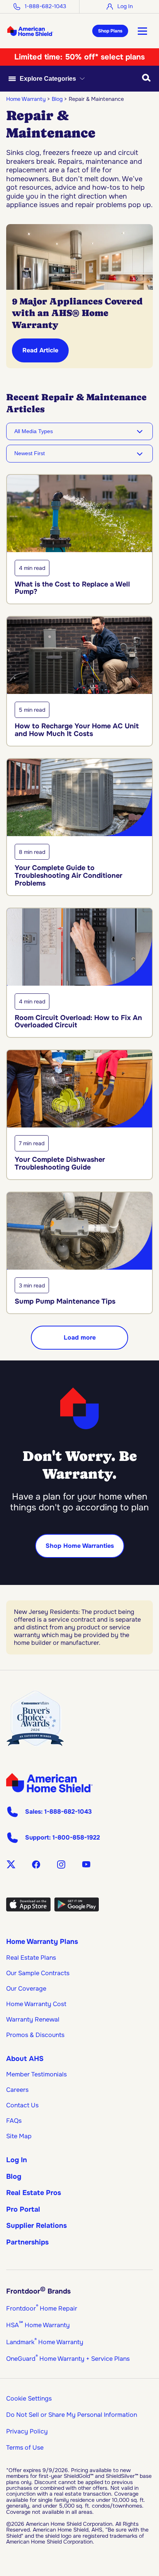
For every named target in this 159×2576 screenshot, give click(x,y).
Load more (80, 1337)
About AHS (25, 2059)
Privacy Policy (27, 2431)
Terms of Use (25, 2448)
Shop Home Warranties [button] (80, 1546)
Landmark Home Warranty (45, 2342)
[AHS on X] (11, 1864)
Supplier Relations (36, 2226)
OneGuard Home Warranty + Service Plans (68, 2359)
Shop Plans (110, 31)
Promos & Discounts (35, 2035)
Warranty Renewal (33, 2019)
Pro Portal (23, 2209)
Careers (17, 2090)
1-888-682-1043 (45, 6)
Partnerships (27, 2242)
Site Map (19, 2136)
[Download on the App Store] (28, 1909)
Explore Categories (48, 79)
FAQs (14, 2121)
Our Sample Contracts (38, 1973)
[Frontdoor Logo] (49, 1783)
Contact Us (22, 2105)
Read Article (40, 350)
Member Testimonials (36, 2074)
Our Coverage (26, 1989)
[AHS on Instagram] (61, 1864)
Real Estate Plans (31, 1958)
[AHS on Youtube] (86, 1864)
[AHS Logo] (30, 31)
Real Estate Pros (34, 2193)
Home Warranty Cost (36, 2004)
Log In (125, 6)
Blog (14, 2176)
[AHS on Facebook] (36, 1864)
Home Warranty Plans (42, 1942)
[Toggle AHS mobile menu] (142, 31)
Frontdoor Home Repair (42, 2308)
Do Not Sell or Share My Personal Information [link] (72, 2415)
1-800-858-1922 (76, 1838)
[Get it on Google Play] (77, 1909)
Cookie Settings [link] (29, 2398)
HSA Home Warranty (38, 2325)
